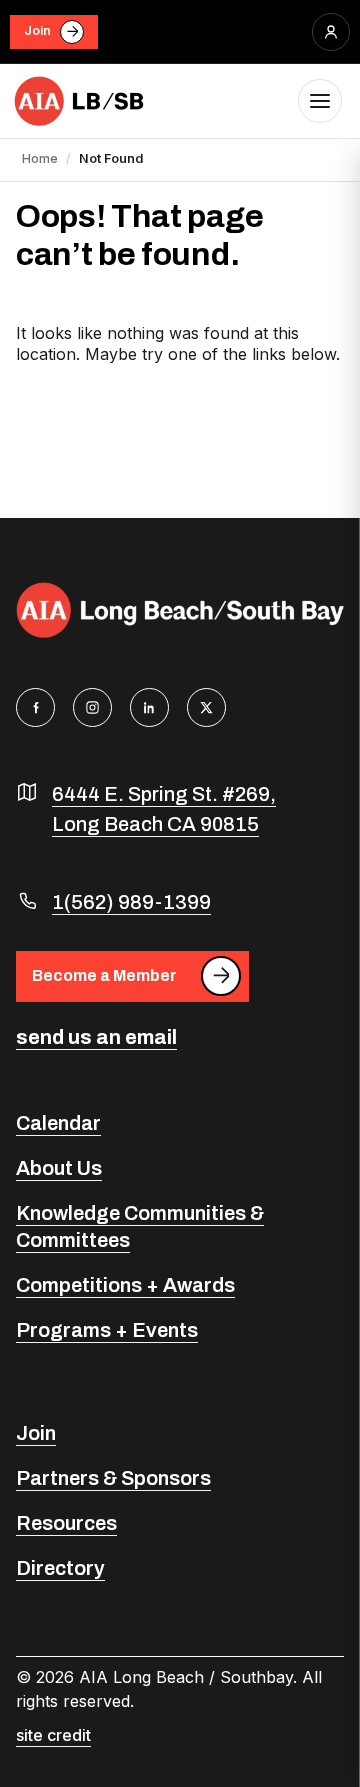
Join (37, 30)
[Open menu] (320, 101)
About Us (59, 1168)
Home (40, 158)
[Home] (80, 101)
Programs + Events (107, 1330)
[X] (206, 707)
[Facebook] (35, 707)
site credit (53, 1735)
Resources (66, 1523)
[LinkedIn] (149, 707)
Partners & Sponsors (113, 1478)
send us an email (96, 1037)
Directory (60, 1568)
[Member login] (331, 32)
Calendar (58, 1123)
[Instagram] (92, 707)
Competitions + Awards (125, 1285)
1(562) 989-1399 (131, 902)
